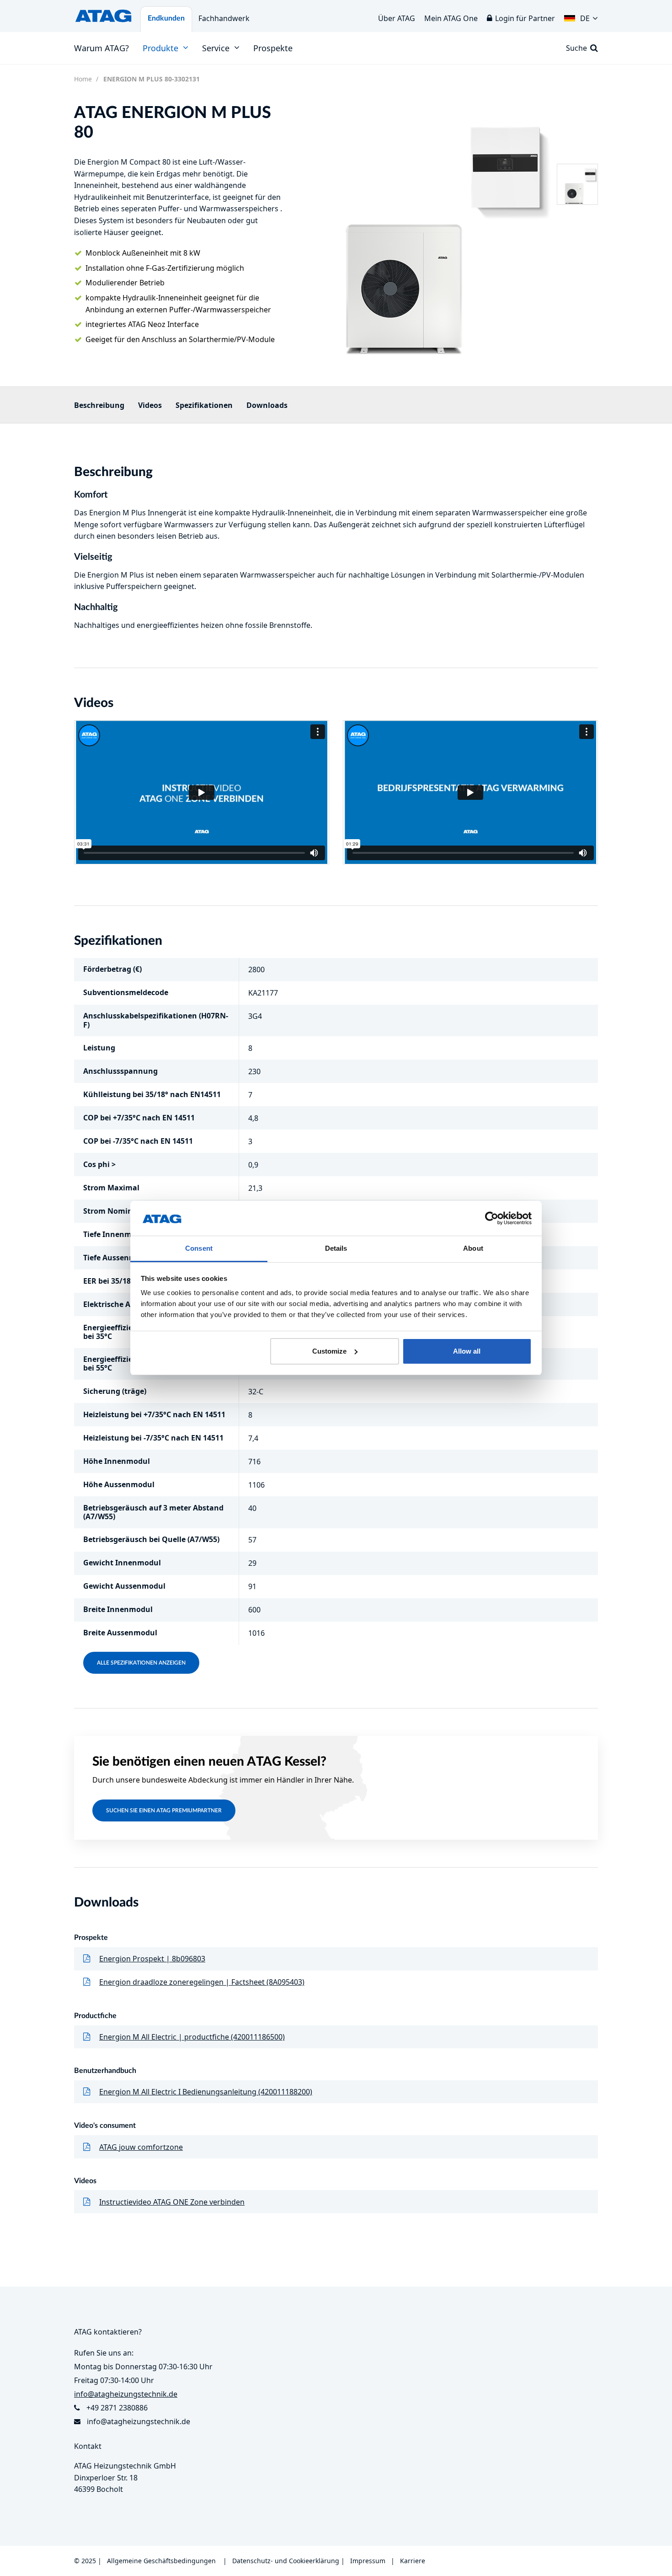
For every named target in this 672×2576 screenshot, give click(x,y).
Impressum (368, 2561)
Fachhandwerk (224, 18)
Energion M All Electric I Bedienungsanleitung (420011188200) (206, 2092)
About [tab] (473, 1248)
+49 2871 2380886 (117, 2408)
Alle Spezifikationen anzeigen (141, 1663)
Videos (150, 405)
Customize (329, 1351)
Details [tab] (336, 1248)
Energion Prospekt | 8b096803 (152, 1959)
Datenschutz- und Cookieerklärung (286, 2561)
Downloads (267, 405)
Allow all (467, 1351)
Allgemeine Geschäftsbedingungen (161, 2561)
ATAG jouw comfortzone (141, 2147)
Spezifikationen (204, 405)
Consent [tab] (199, 1248)
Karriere (413, 2561)
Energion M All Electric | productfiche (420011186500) (192, 2037)
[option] (425, 230)
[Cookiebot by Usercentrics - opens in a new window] (492, 1218)
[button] (581, 16)
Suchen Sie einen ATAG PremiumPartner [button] (164, 1810)
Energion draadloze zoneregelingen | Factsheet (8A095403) (202, 1982)
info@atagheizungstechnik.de (139, 2421)
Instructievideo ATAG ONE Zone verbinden (172, 2202)
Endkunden (166, 18)
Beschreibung (99, 405)
